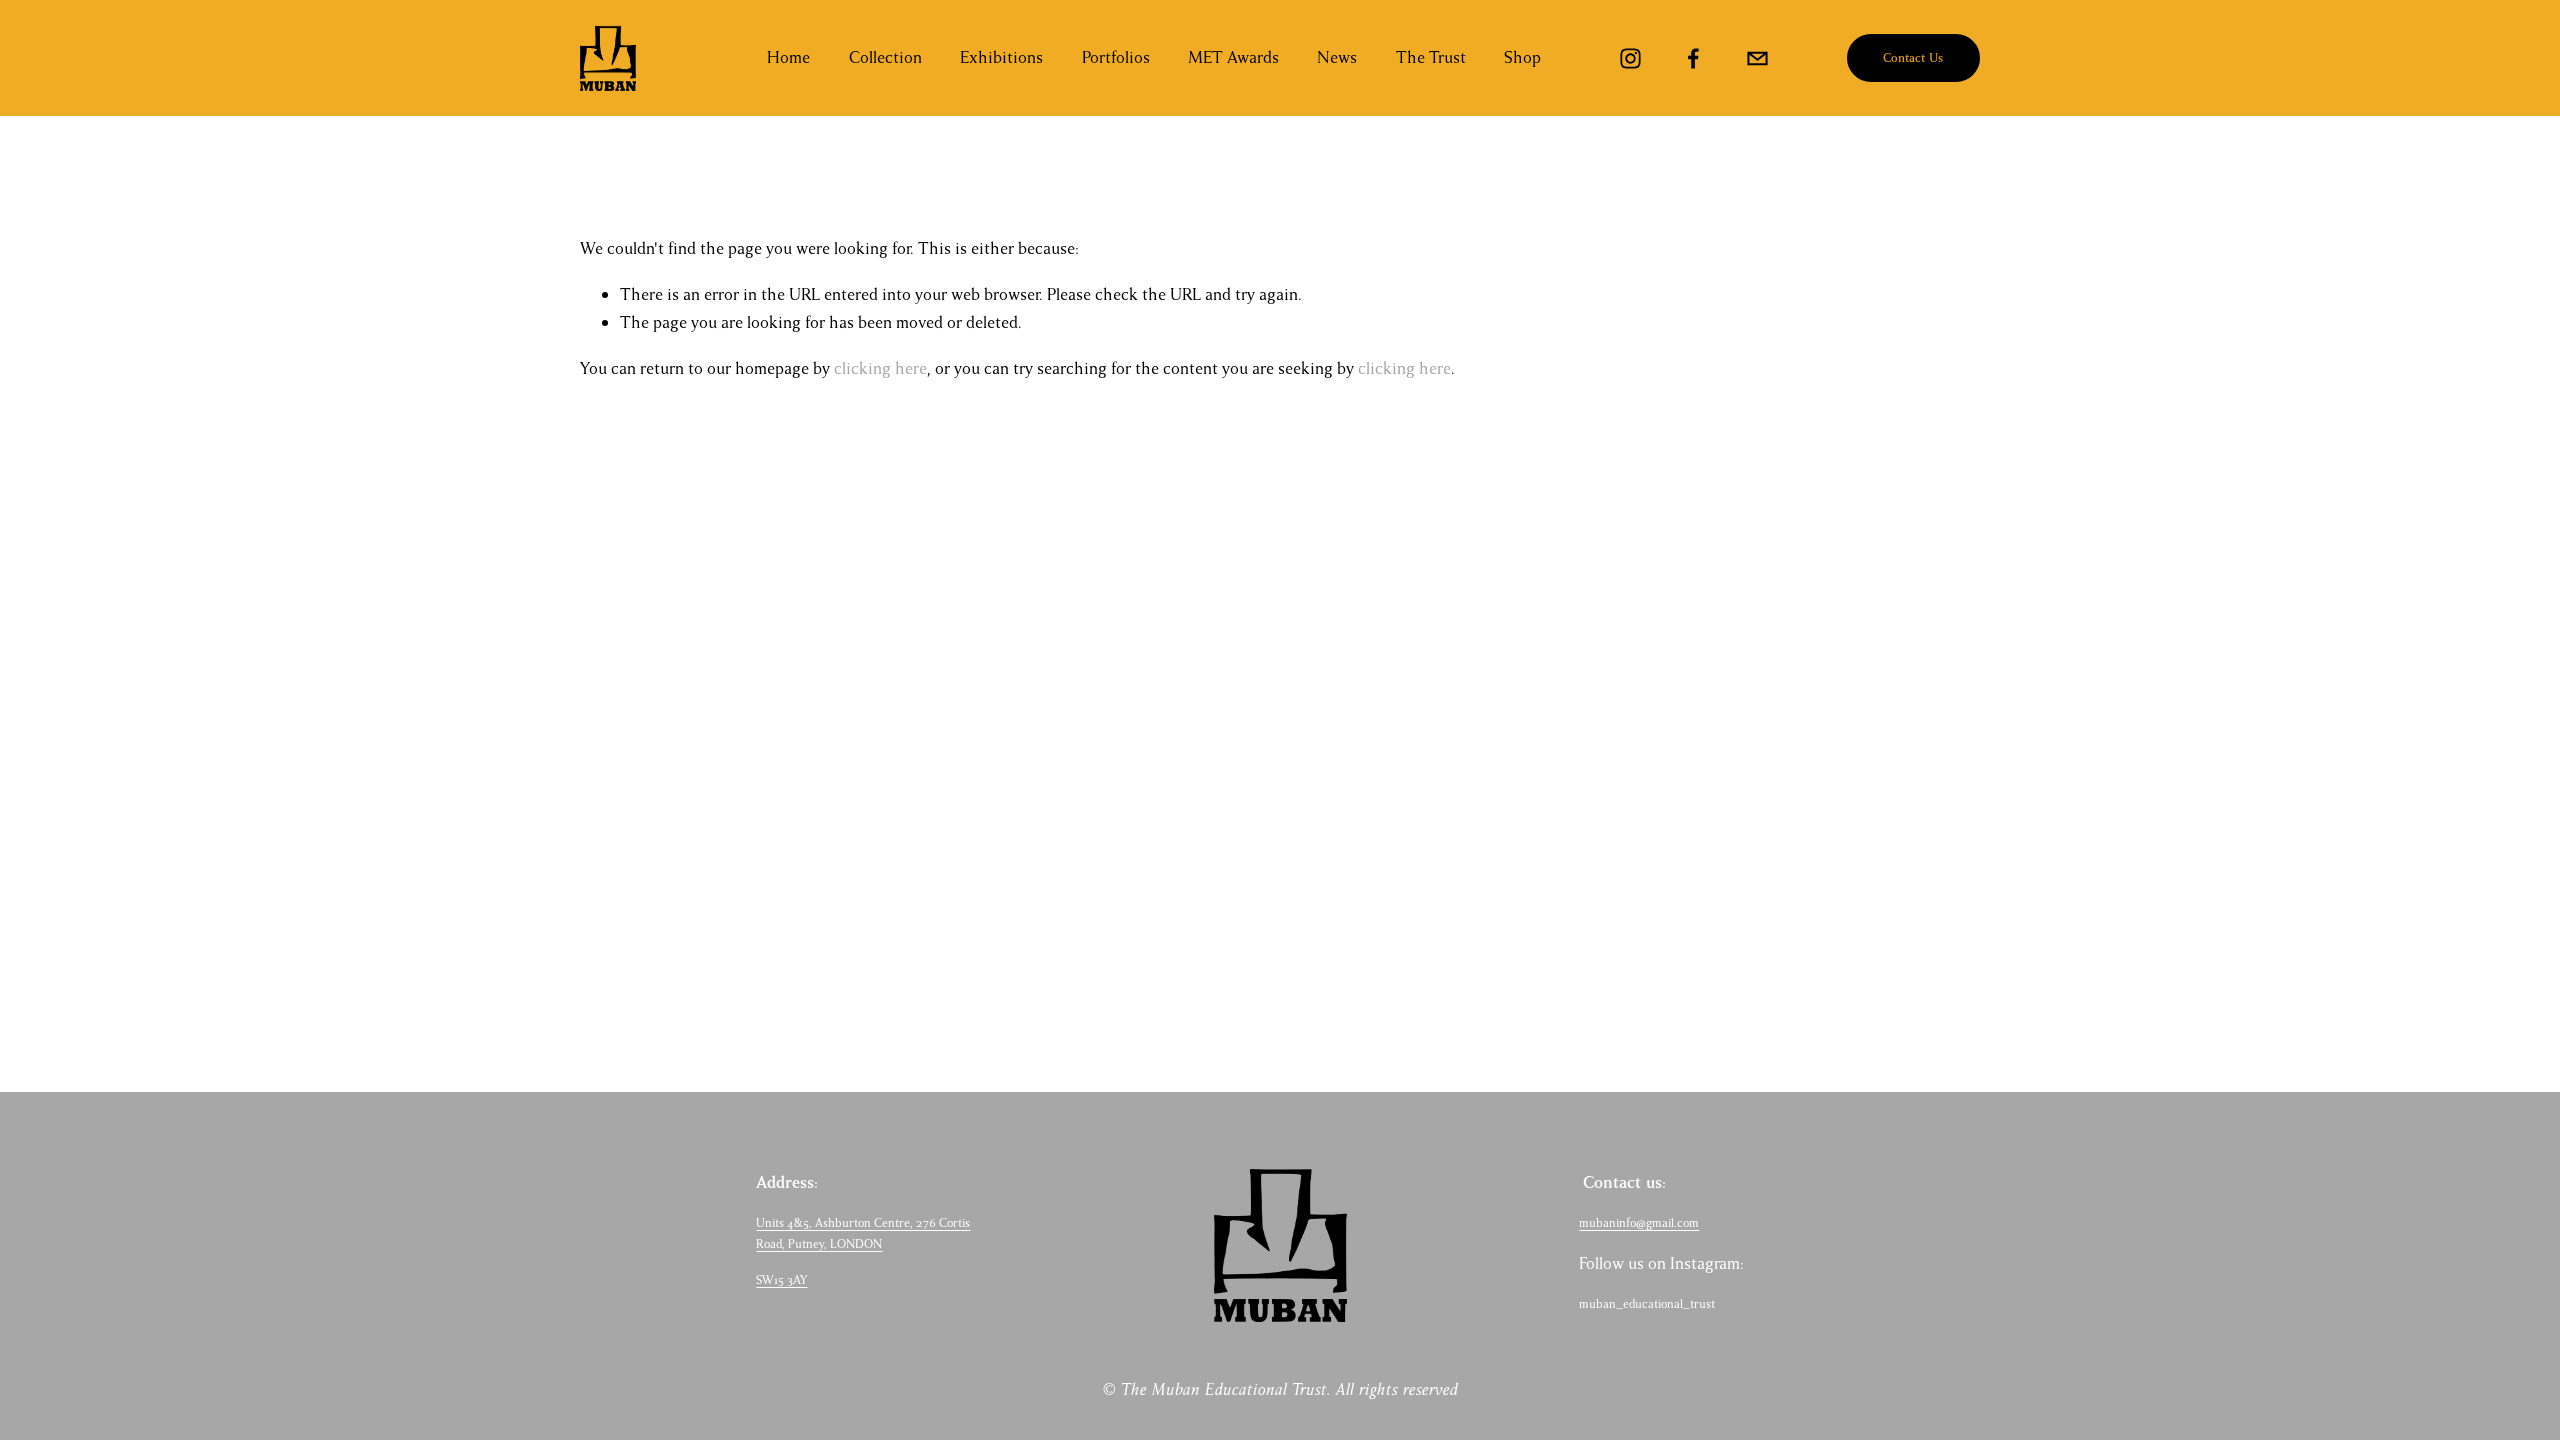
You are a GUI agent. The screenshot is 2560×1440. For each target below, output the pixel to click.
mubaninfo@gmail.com (1639, 1223)
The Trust (1431, 57)
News (1337, 57)
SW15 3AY (781, 1280)
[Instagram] (1630, 58)
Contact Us (1913, 58)
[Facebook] (1693, 58)
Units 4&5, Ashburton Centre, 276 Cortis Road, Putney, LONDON (863, 1233)
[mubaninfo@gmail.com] (1757, 58)
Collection (885, 57)
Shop (1522, 57)
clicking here (880, 368)
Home (788, 57)
